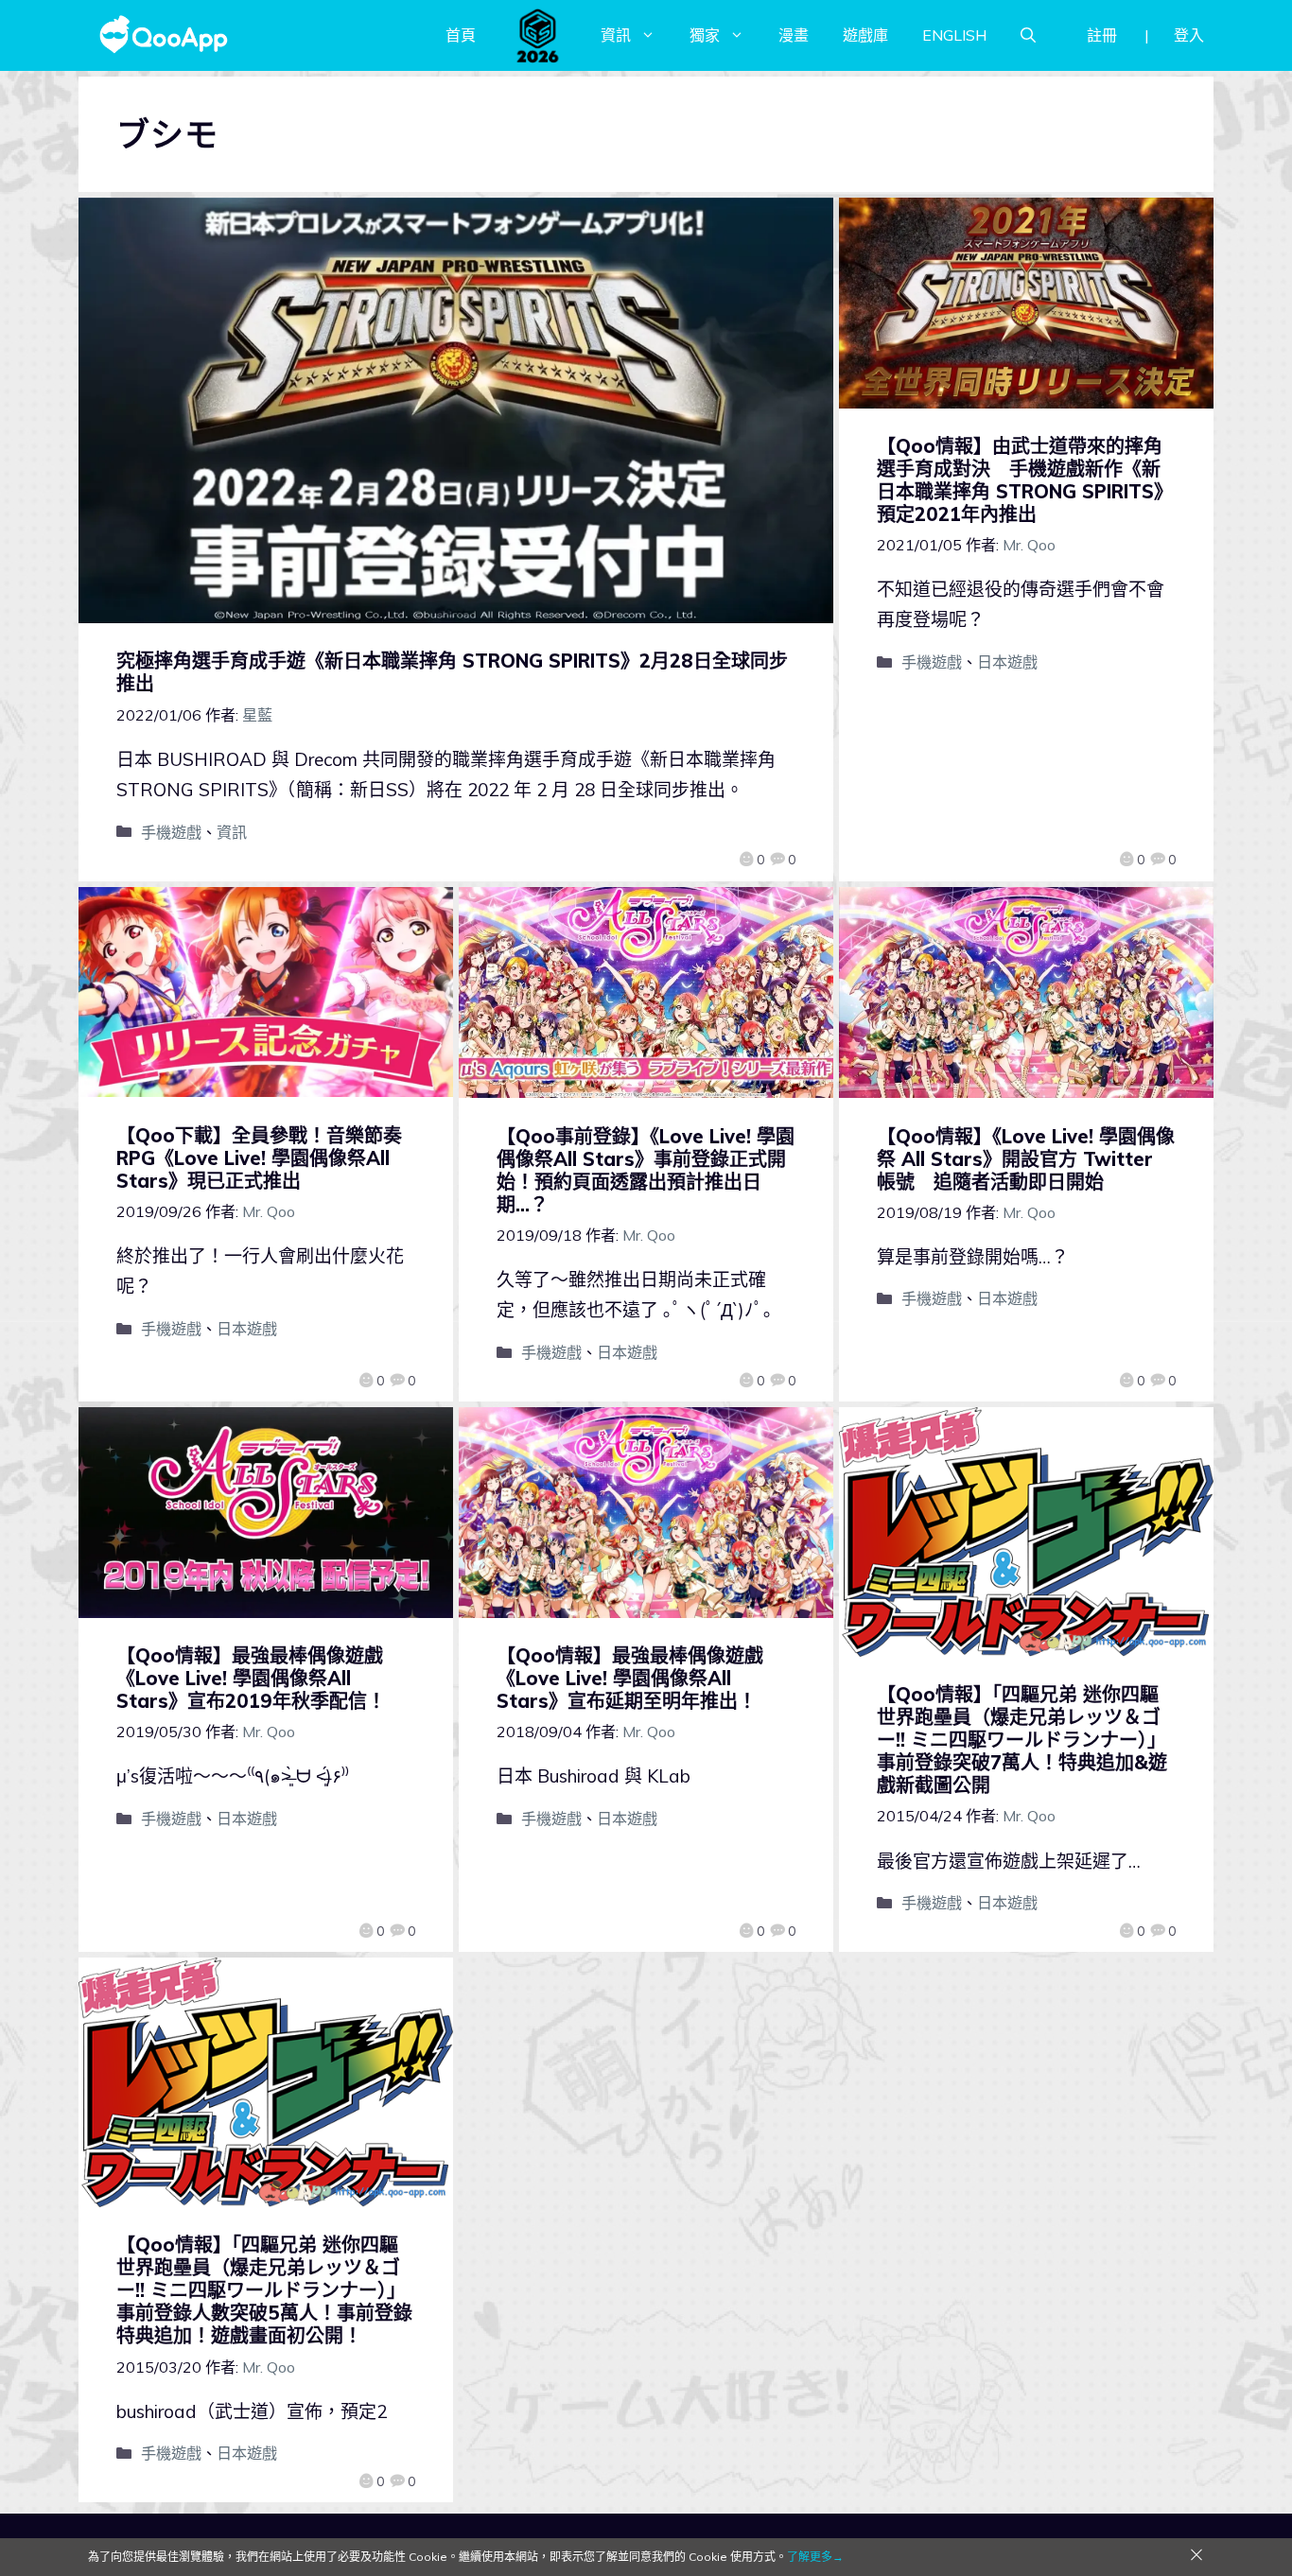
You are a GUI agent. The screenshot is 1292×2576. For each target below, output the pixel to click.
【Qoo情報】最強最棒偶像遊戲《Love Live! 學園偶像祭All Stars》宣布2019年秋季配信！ (251, 1678)
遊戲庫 (865, 35)
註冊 (1102, 35)
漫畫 (794, 35)
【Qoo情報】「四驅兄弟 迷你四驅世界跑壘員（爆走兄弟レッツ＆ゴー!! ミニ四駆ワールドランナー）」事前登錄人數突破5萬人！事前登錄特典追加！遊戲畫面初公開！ (264, 2290)
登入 (1189, 35)
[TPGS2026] (538, 35)
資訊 (616, 35)
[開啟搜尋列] (1028, 35)
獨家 (705, 35)
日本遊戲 (1007, 662)
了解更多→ (815, 2557)
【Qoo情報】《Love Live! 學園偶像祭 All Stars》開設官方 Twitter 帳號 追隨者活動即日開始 (1026, 1159)
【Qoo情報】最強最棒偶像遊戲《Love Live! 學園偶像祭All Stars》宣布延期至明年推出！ (630, 1678)
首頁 (461, 35)
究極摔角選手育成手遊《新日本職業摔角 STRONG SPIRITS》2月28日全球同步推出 (452, 672)
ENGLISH (954, 35)
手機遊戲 (171, 832)
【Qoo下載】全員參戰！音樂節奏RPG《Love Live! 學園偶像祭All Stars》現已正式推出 (259, 1158)
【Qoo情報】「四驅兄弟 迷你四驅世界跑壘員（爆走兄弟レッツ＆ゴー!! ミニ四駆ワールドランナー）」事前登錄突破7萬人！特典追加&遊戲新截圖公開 (1022, 1740)
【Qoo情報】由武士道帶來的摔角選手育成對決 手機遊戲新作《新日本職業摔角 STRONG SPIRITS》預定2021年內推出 (1025, 480)
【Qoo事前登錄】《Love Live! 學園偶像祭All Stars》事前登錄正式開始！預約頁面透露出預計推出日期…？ (646, 1170)
